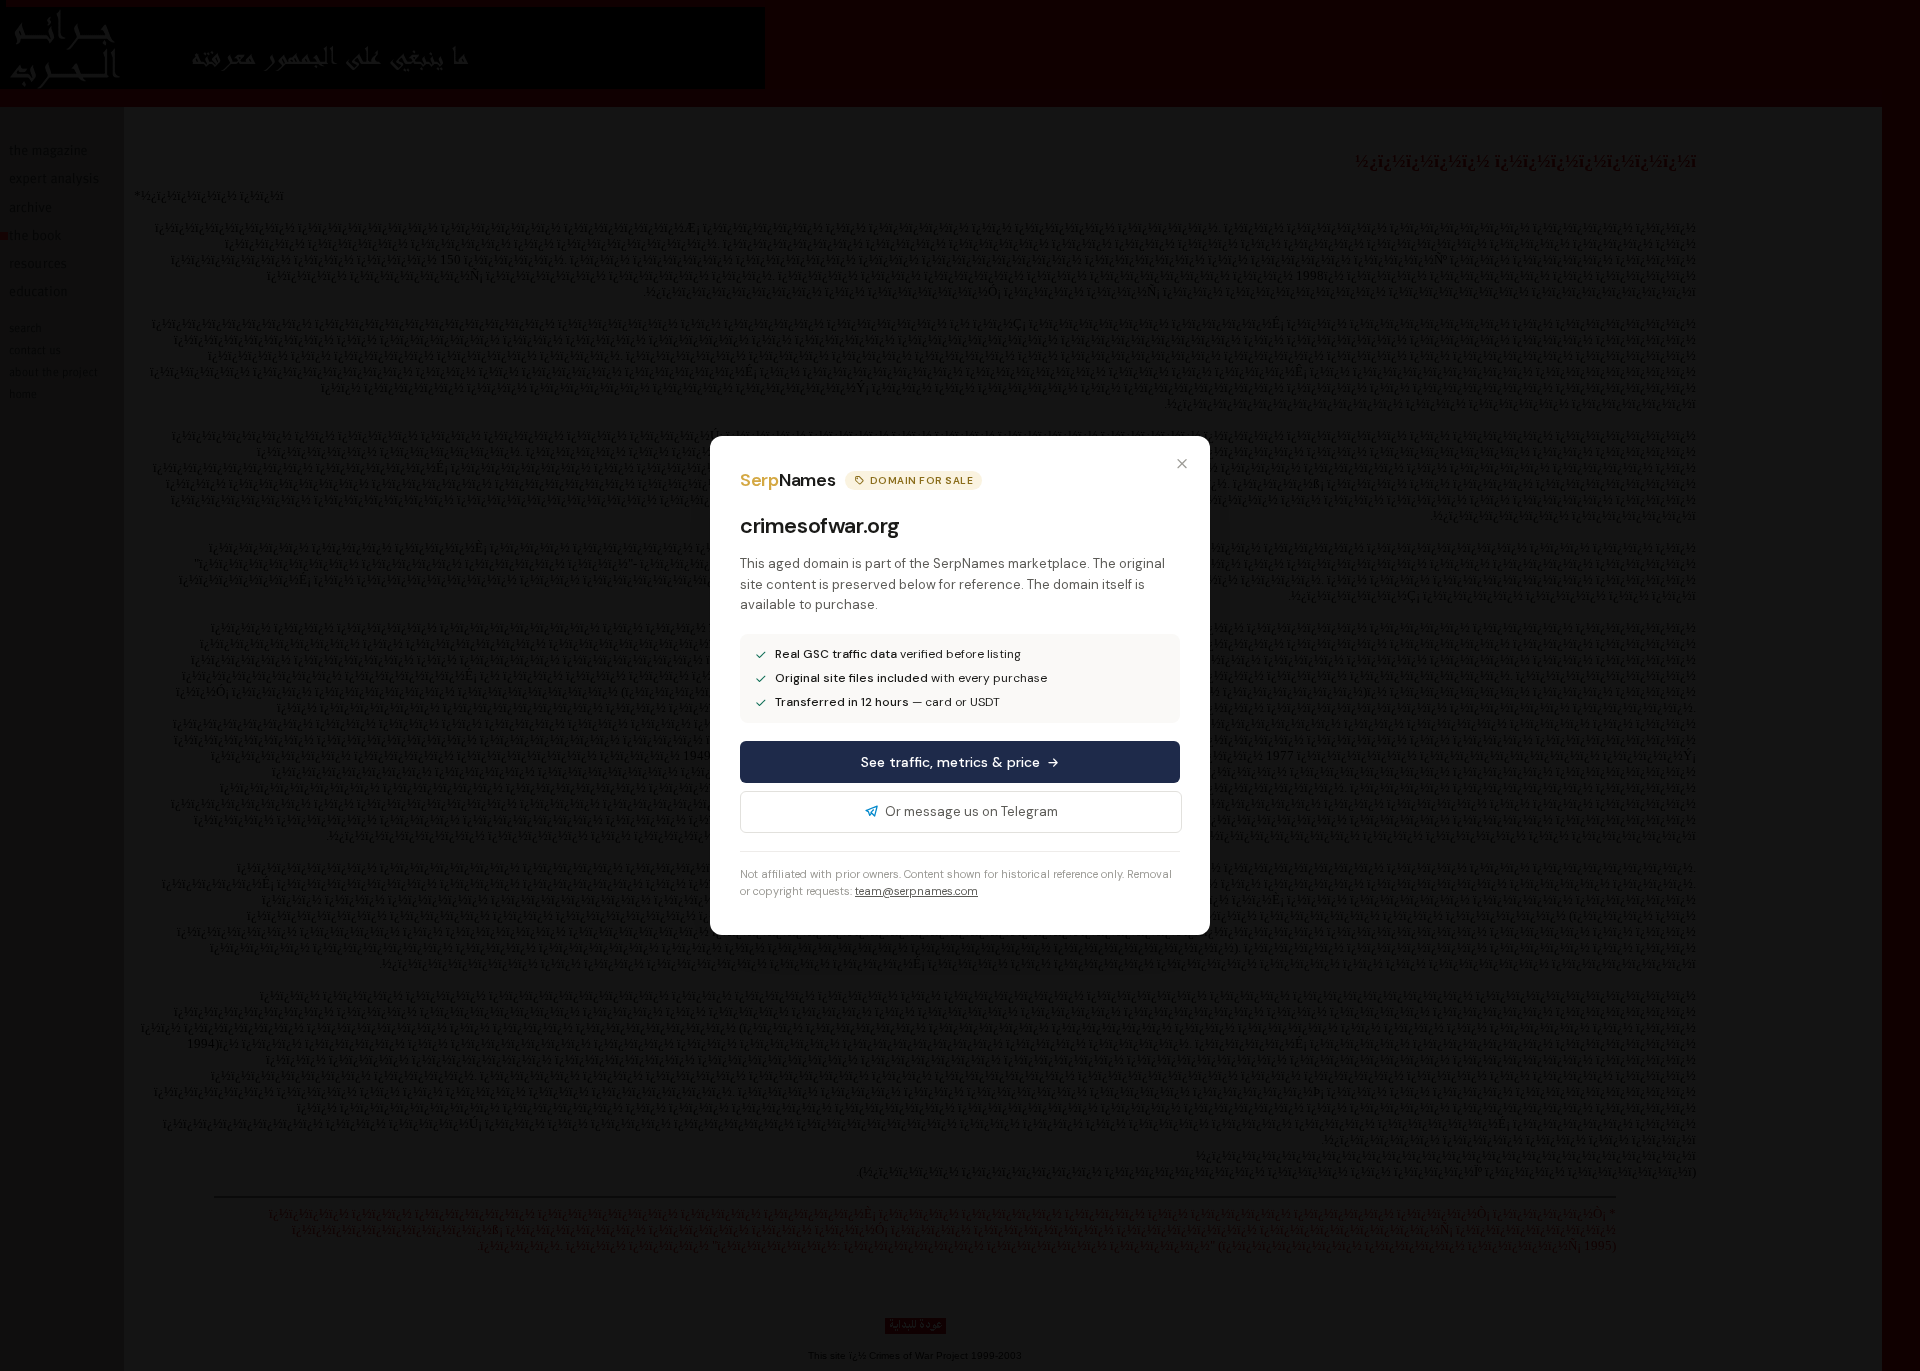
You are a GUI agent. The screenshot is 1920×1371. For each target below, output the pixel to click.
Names (787, 480)
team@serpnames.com (916, 891)
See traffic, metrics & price (950, 762)
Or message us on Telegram (971, 811)
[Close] (1182, 464)
